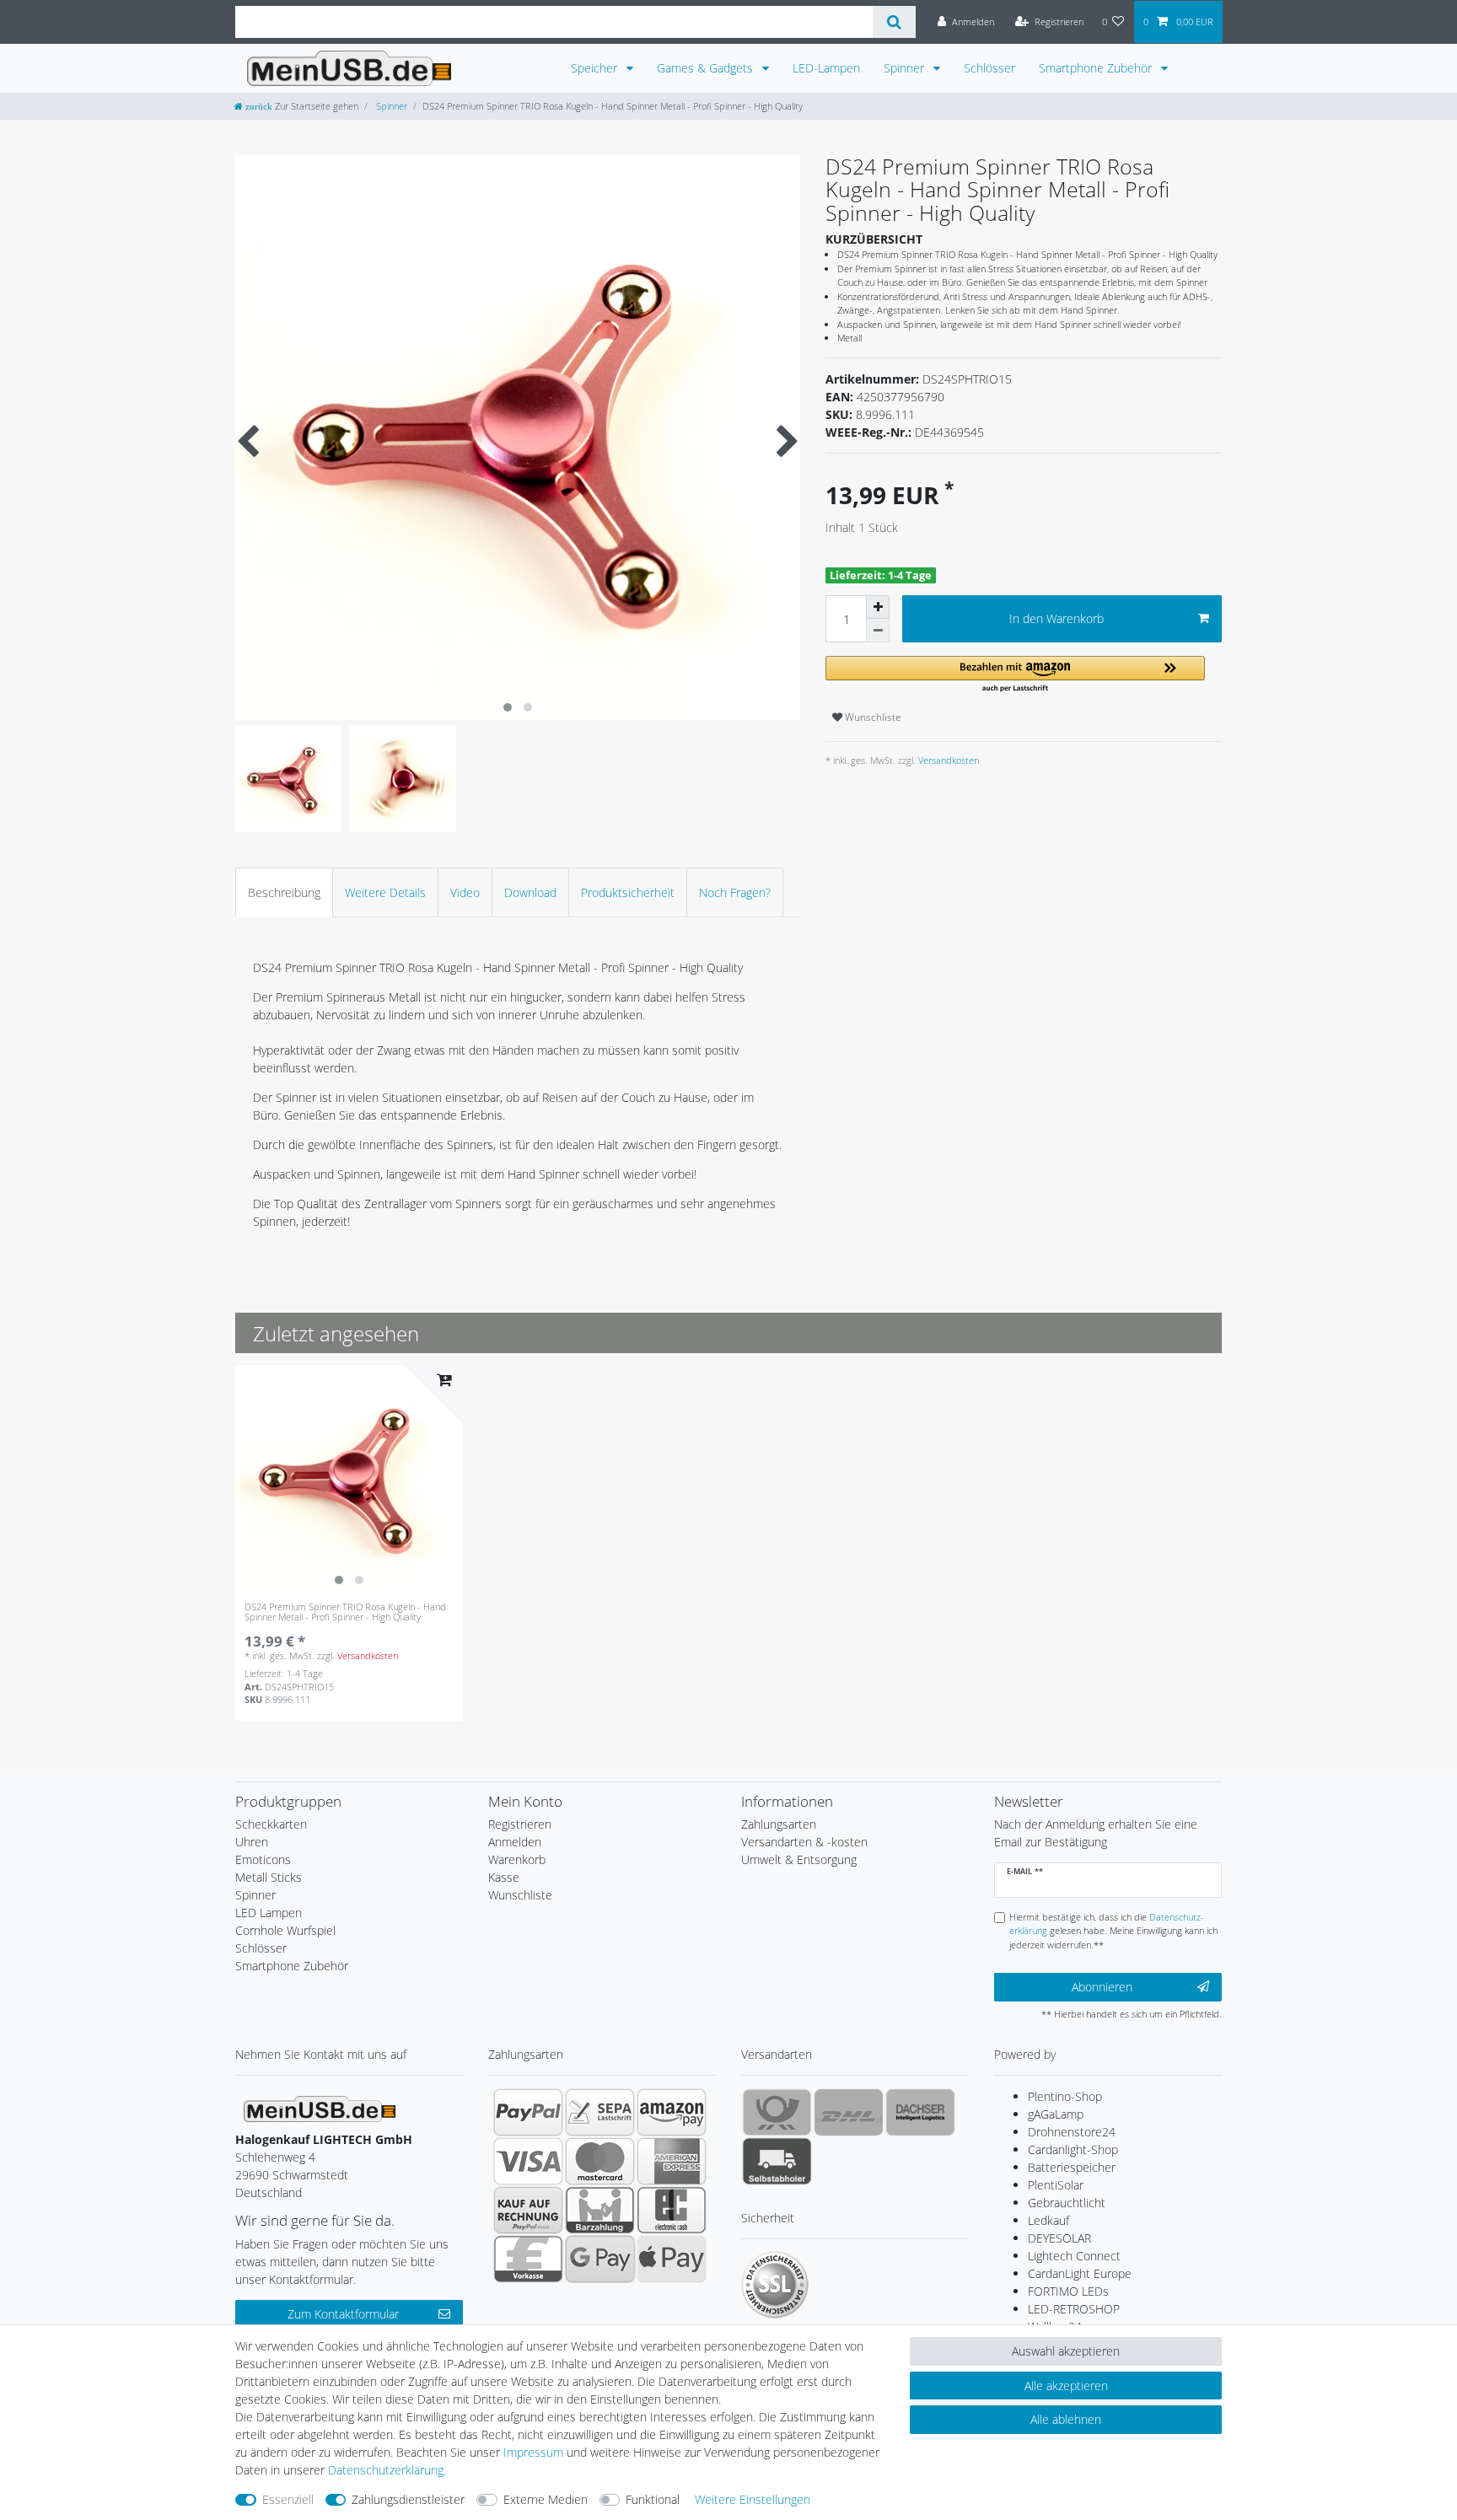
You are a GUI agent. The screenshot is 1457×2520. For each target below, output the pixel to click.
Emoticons (263, 1859)
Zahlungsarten (779, 1824)
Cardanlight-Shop (1073, 2149)
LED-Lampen (826, 68)
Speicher (596, 68)
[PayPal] (528, 2112)
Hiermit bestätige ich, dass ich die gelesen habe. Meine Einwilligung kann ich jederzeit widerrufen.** (1113, 1931)
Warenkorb (517, 1859)
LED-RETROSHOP (1074, 2309)
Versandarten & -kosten (804, 1842)
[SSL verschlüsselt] (775, 2285)
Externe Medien (546, 2499)
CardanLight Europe (1080, 2273)
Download (530, 892)
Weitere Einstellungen (753, 2499)
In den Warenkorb (1056, 618)
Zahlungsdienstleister (408, 2499)
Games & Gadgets (707, 68)
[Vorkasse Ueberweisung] (528, 2259)
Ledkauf (1048, 2220)
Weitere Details (385, 892)
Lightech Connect (1074, 2256)
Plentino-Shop (1065, 2096)
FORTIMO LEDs (1068, 2291)
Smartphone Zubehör (1097, 68)
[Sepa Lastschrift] (600, 2112)
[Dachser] (920, 2112)
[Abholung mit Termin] (777, 2161)
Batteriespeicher (1072, 2167)
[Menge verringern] (878, 631)
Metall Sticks (269, 1877)
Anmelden (515, 1842)
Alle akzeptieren (1066, 2386)
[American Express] (672, 2161)
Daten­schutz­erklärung (386, 2470)
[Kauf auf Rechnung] (528, 2210)
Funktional (653, 2499)
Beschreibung (284, 892)
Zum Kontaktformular (343, 2314)
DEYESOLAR (1059, 2238)
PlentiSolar (1056, 2185)
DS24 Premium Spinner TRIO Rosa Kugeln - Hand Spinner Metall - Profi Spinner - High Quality (345, 1612)
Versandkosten (947, 760)
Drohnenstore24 (1072, 2132)
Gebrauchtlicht (1067, 2203)
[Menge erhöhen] (878, 607)
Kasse (504, 1877)
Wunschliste (872, 717)
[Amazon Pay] (672, 2112)
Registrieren (520, 1824)
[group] (349, 1479)
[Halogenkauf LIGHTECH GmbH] (320, 2107)
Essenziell (288, 2499)
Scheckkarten (271, 1824)
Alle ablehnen (1066, 2419)
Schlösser (989, 68)
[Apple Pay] (672, 2259)
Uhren (252, 1842)
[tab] (284, 892)
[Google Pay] (600, 2259)
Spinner (906, 68)
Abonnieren (1102, 1987)
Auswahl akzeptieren (1066, 2351)
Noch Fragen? (735, 892)
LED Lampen (269, 1913)
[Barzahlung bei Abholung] (600, 2210)
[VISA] (528, 2161)
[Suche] (894, 22)
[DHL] (849, 2112)
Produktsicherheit (628, 892)
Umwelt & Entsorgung (799, 1859)
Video (465, 892)
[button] (1015, 675)
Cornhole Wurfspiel (285, 1930)
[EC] (672, 2210)
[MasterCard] (600, 2161)
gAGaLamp (1056, 2114)
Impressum (533, 2452)
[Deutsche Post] (777, 2112)
